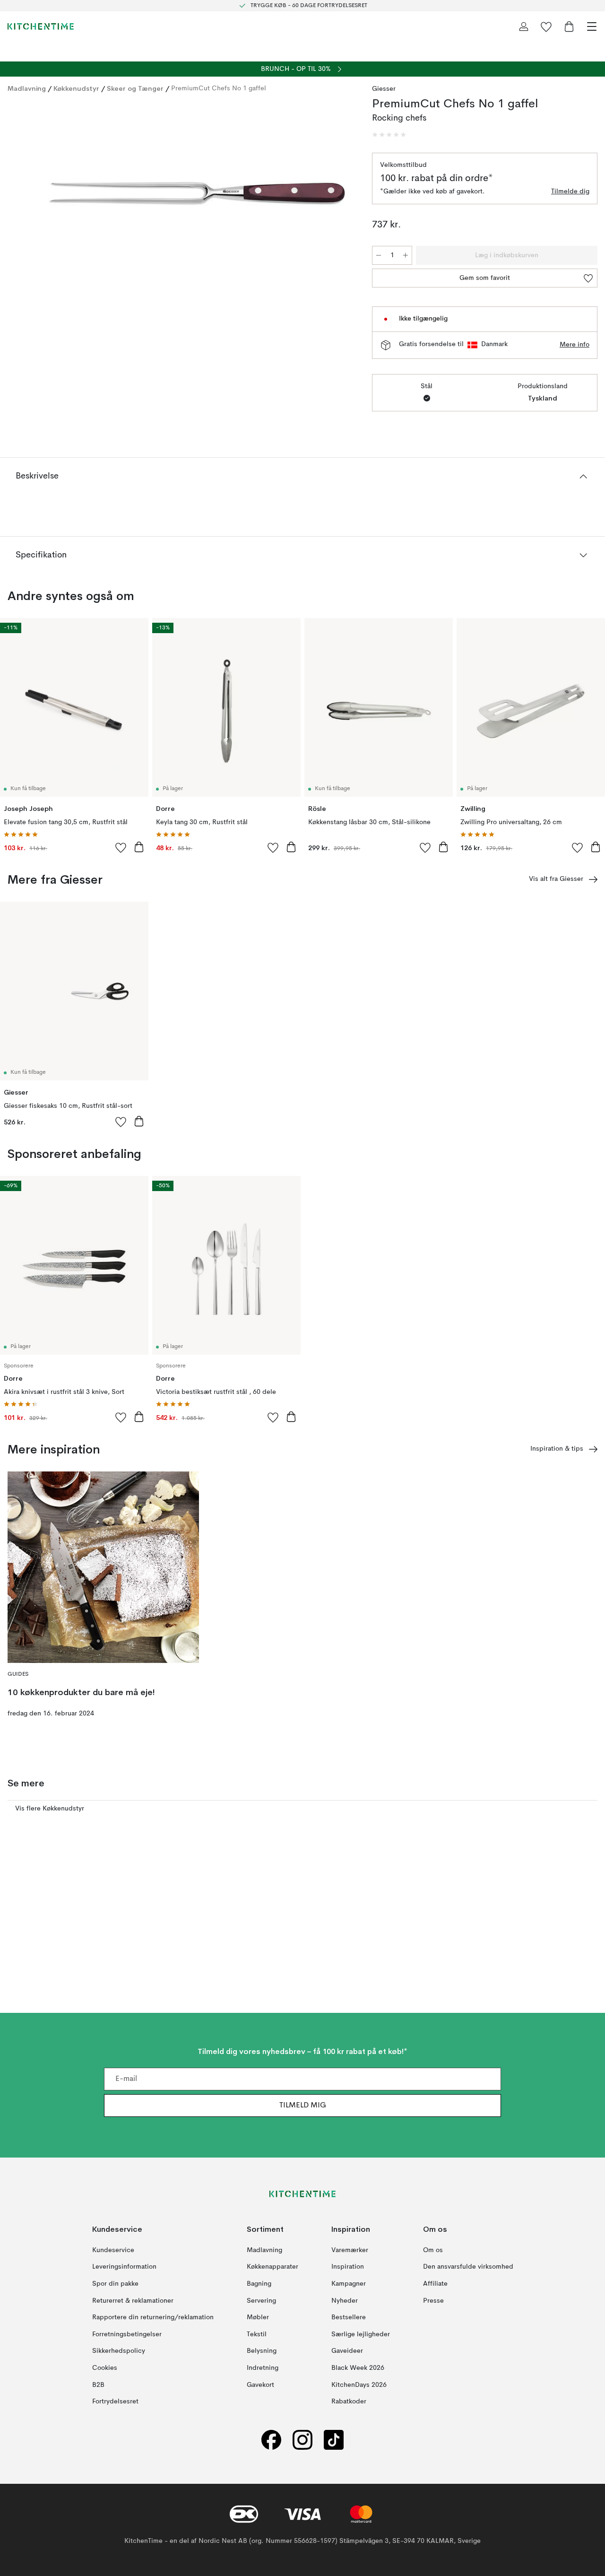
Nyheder (345, 2301)
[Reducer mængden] (379, 255)
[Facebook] (271, 2440)
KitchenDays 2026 (359, 2385)
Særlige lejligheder (361, 2334)
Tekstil (257, 2334)
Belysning (262, 2351)
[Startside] (41, 26)
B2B (98, 2385)
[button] (389, 135)
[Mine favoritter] (546, 26)
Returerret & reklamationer (133, 2301)
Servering (261, 2301)
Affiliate (435, 2284)
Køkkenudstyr (76, 88)
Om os (433, 2250)
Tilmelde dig (570, 191)
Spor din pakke (115, 2284)
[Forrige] (17, 194)
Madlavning (27, 88)
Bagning (259, 2284)
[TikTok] (334, 2440)
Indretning (263, 2368)
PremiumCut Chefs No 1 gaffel (219, 88)
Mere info (575, 345)
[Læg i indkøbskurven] (139, 847)
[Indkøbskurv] (569, 26)
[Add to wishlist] (121, 847)
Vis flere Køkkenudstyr (50, 1809)
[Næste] (344, 194)
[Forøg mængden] (406, 255)
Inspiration (348, 2267)
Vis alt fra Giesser (556, 879)
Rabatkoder (349, 2402)
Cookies (105, 2368)
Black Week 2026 (358, 2368)
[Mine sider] (524, 26)
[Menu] (592, 26)
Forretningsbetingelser (127, 2334)
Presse (433, 2301)
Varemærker (350, 2250)
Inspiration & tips (557, 1449)
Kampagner (349, 2284)
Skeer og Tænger (135, 88)
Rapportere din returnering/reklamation (153, 2317)
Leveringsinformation (124, 2267)
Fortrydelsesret (115, 2402)
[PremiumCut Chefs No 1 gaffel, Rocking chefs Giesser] (180, 193)
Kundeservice (113, 2250)
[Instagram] (302, 2440)
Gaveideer (347, 2351)
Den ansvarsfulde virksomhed (468, 2267)
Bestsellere (349, 2317)
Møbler (258, 2317)
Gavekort (260, 2385)
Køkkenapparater (272, 2267)
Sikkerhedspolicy (119, 2351)
